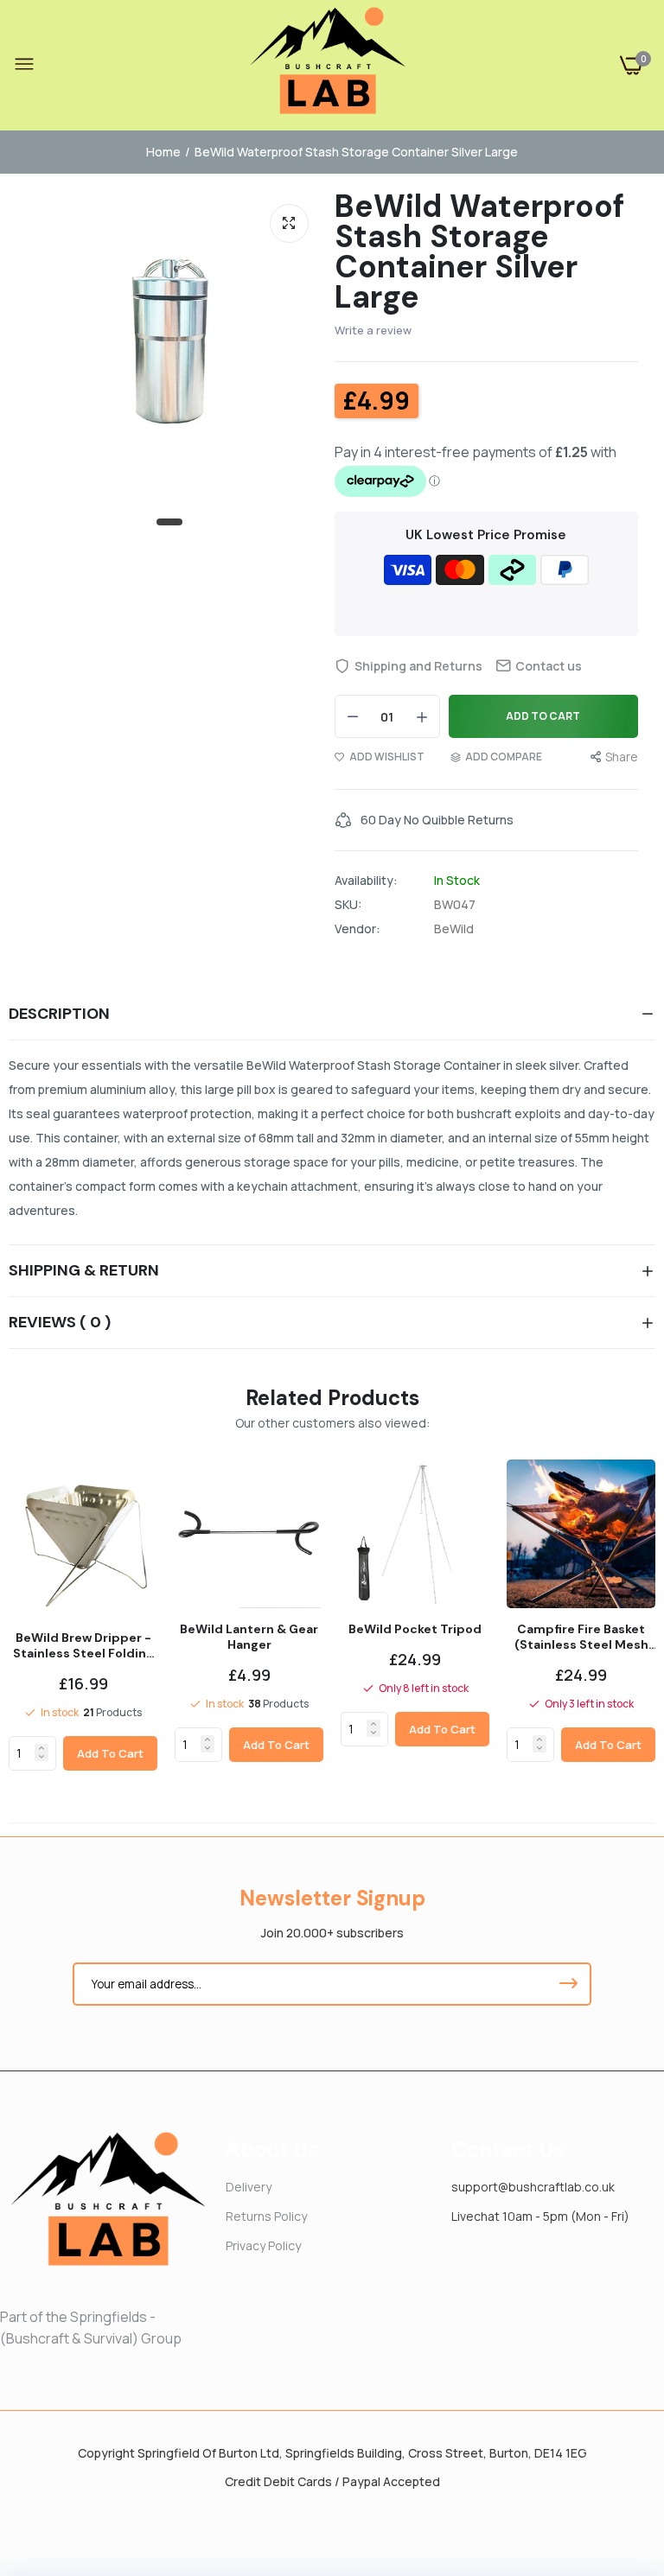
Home (163, 152)
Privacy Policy (263, 2245)
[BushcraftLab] (328, 65)
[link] (41, 1748)
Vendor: (358, 929)
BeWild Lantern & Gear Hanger (249, 1637)
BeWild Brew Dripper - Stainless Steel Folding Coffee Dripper (83, 1645)
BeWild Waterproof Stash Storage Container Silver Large (479, 251)
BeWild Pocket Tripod (415, 1629)
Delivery (249, 2187)
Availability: (366, 881)
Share (622, 757)
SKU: (348, 905)
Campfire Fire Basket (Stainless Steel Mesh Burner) (581, 1637)
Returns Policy (266, 2216)
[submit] (568, 1984)
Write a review (373, 330)
